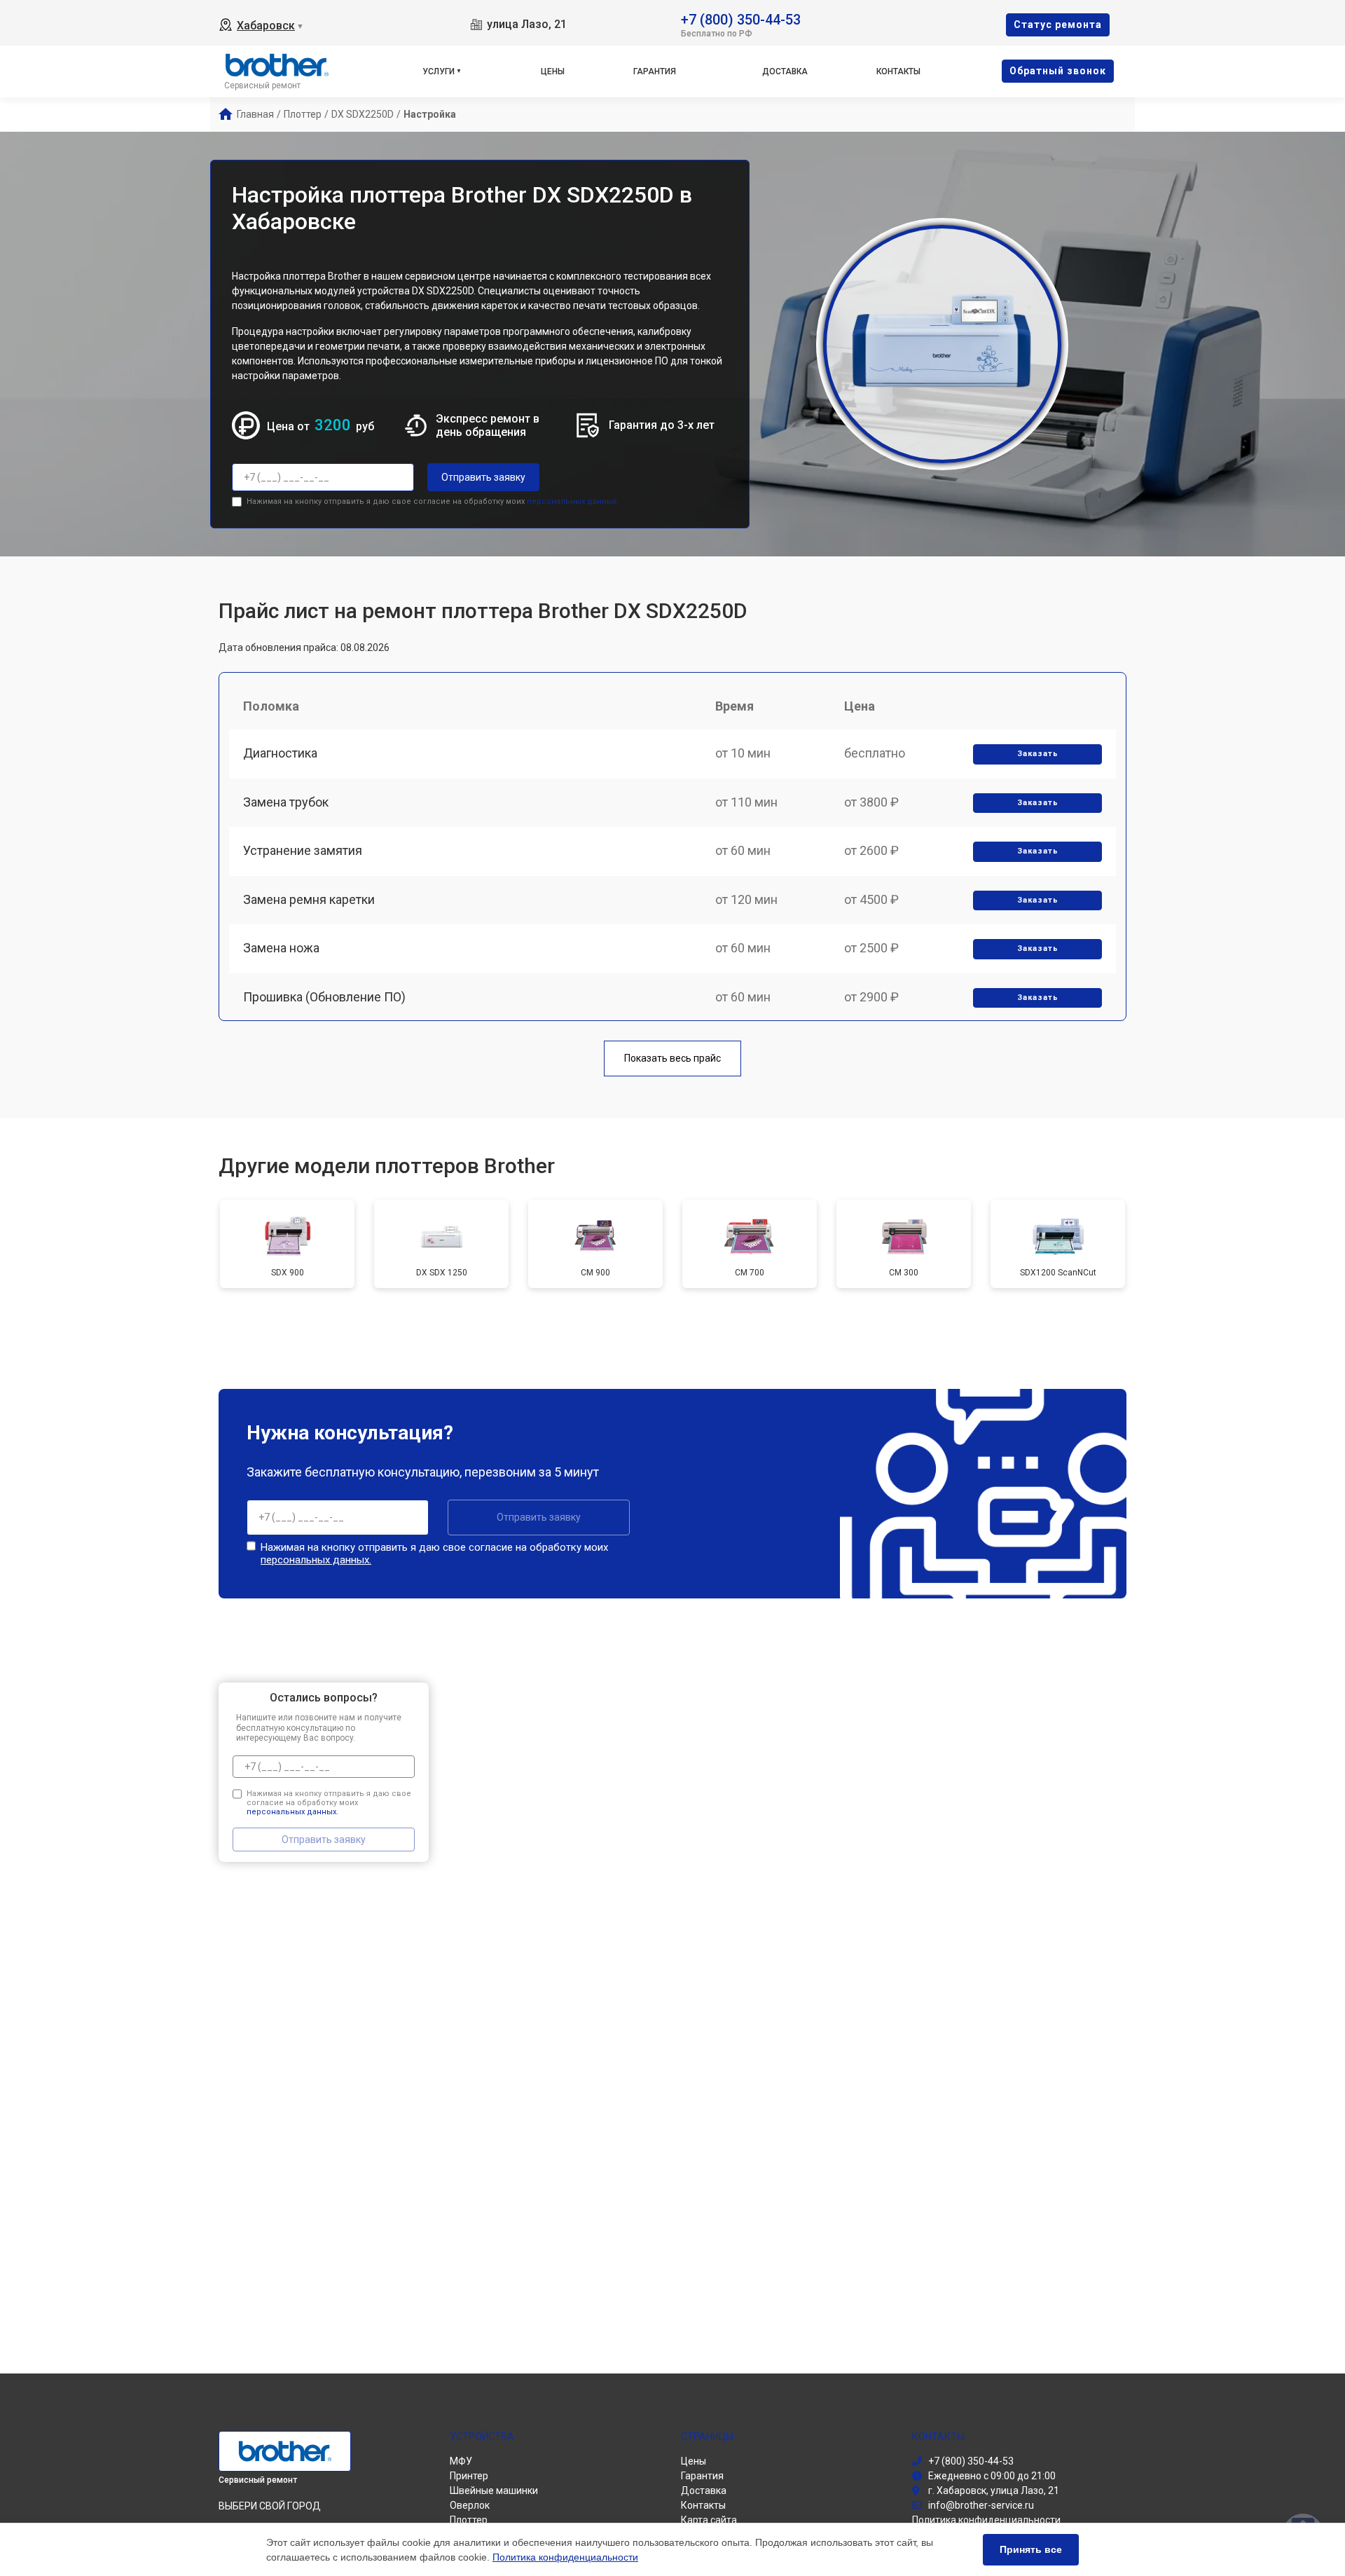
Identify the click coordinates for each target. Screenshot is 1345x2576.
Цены (553, 71)
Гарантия (655, 71)
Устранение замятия (303, 850)
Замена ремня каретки (309, 899)
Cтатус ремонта (1058, 25)
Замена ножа (281, 948)
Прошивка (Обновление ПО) (324, 997)
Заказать (1038, 754)
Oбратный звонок (1058, 71)
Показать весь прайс (672, 1058)
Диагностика (280, 753)
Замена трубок (286, 802)
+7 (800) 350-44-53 (741, 19)
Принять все (1031, 2549)
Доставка (785, 71)
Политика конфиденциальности (565, 2557)
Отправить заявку (483, 477)
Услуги (439, 71)
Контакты (898, 71)
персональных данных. (573, 501)
